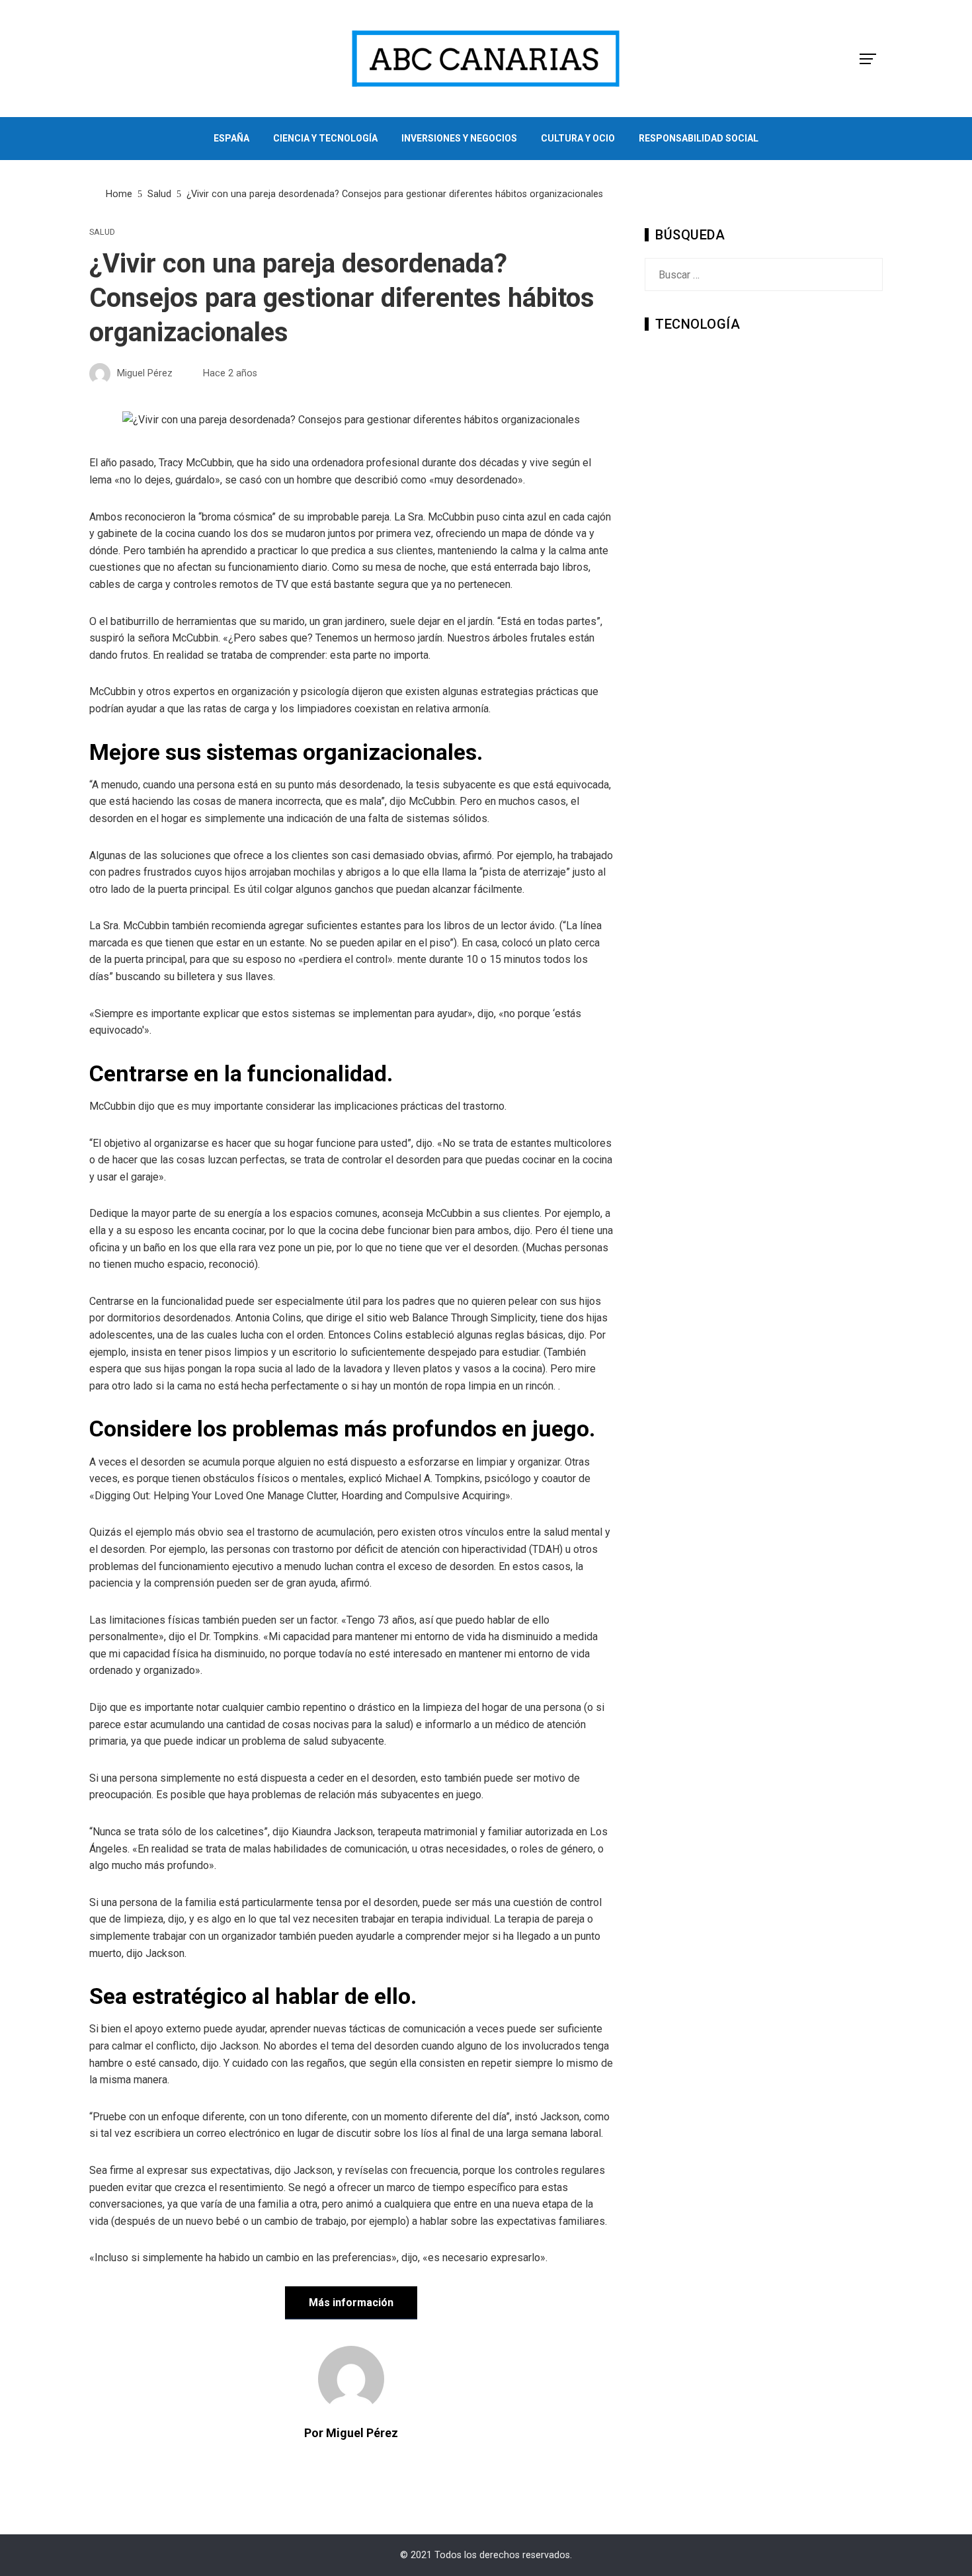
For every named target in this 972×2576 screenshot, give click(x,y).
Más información (351, 2303)
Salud (102, 232)
